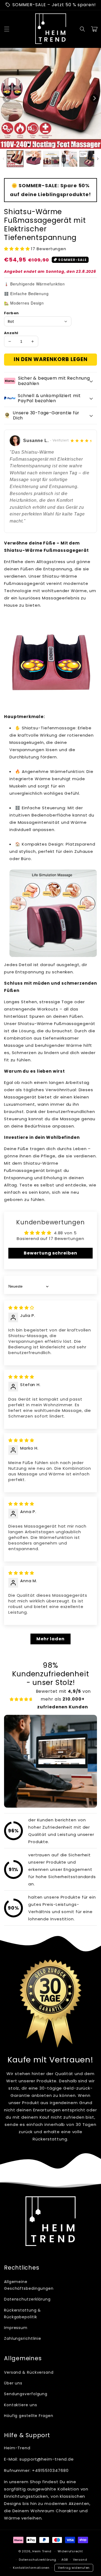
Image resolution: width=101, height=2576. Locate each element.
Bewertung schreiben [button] (50, 1253)
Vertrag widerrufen (74, 2568)
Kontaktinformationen (31, 2568)
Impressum (16, 2328)
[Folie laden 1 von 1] (29, 145)
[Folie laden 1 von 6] (53, 145)
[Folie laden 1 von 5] (48, 145)
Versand (80, 2560)
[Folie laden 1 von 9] (68, 145)
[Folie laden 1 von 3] (39, 145)
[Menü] (7, 29)
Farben (11, 313)
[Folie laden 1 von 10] (72, 145)
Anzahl (11, 333)
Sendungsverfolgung (26, 2394)
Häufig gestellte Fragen (29, 2416)
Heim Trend (42, 2551)
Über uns (13, 2383)
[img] (21, 1308)
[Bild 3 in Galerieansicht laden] (51, 159)
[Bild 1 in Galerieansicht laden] (15, 159)
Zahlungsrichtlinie (23, 2338)
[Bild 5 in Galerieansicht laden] (87, 159)
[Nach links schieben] (7, 98)
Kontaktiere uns (21, 2405)
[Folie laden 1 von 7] (58, 145)
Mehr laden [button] (50, 1639)
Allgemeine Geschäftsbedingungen (26, 2285)
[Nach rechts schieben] (94, 98)
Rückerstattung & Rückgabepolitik (22, 2314)
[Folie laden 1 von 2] (34, 145)
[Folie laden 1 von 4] (43, 145)
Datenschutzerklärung (26, 2299)
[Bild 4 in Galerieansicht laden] (69, 159)
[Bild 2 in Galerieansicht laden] (33, 159)
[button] (82, 29)
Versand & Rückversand (29, 2372)
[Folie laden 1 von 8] (63, 145)
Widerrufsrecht (70, 2551)
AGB (65, 2560)
